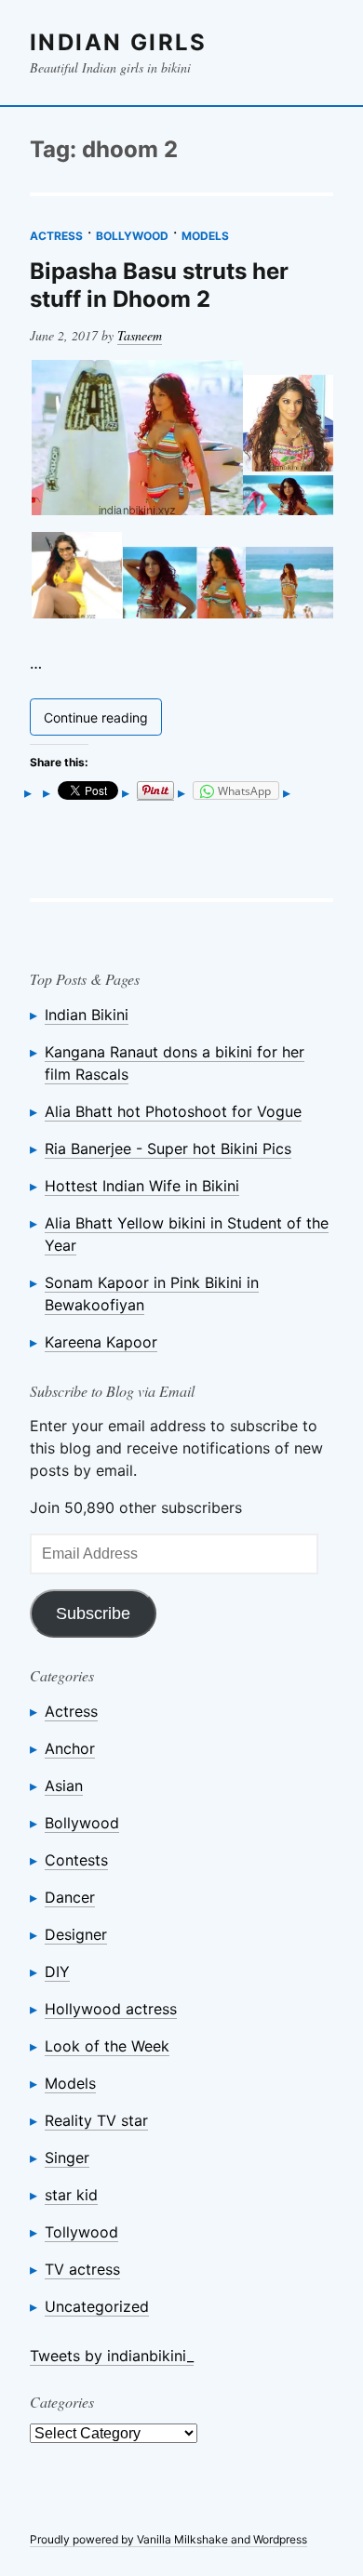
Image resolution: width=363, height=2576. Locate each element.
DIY (57, 1972)
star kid (71, 2195)
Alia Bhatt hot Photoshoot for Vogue (173, 1111)
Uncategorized (97, 2306)
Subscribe (93, 1613)
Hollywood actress (111, 2009)
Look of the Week (107, 2046)
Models (205, 236)
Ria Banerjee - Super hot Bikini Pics (168, 1149)
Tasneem (140, 335)
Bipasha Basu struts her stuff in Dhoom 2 (159, 285)
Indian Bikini (87, 1015)
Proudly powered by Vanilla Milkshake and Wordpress (168, 2539)
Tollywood (81, 2232)
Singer (67, 2158)
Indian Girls (119, 42)
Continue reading (103, 721)
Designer (76, 1934)
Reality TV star (96, 2120)
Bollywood (132, 236)
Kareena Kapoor (101, 1342)
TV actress (82, 2269)
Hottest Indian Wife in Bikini (142, 1186)
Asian (64, 1786)
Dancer (70, 1897)
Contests (76, 1860)
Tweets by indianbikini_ (112, 2356)
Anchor (70, 1748)
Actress (56, 236)
